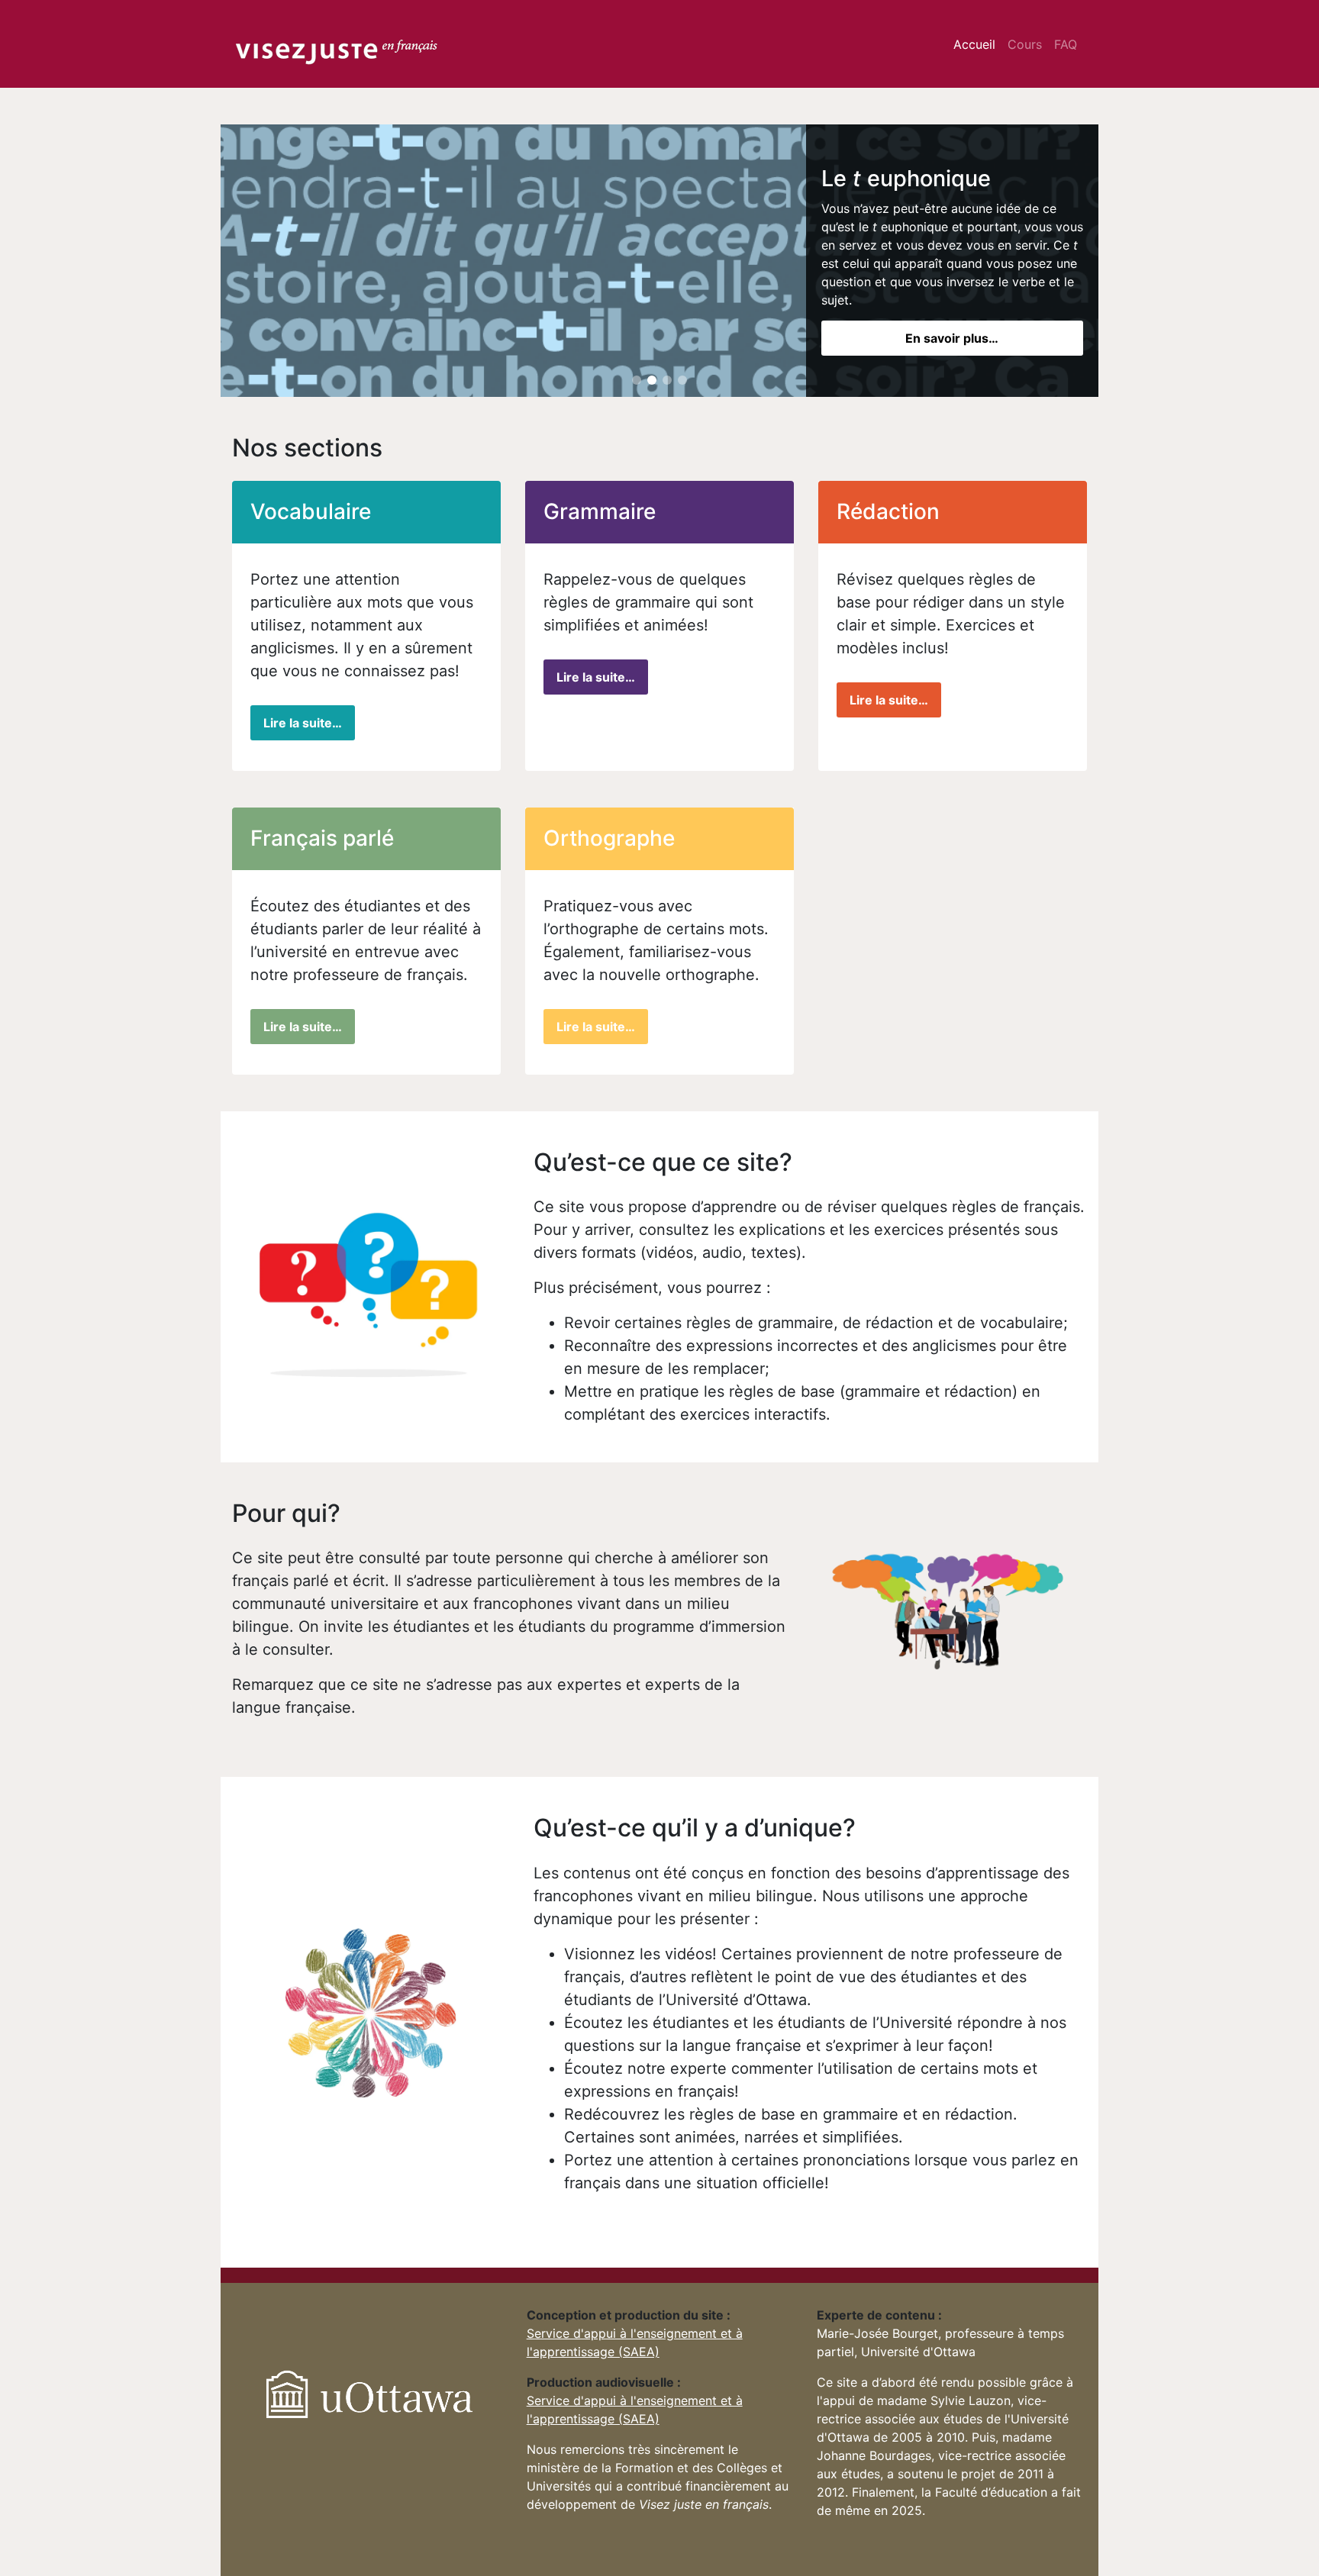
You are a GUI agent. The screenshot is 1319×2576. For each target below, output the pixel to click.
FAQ (1066, 44)
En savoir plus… (952, 338)
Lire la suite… (303, 723)
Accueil (974, 44)
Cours (1025, 44)
